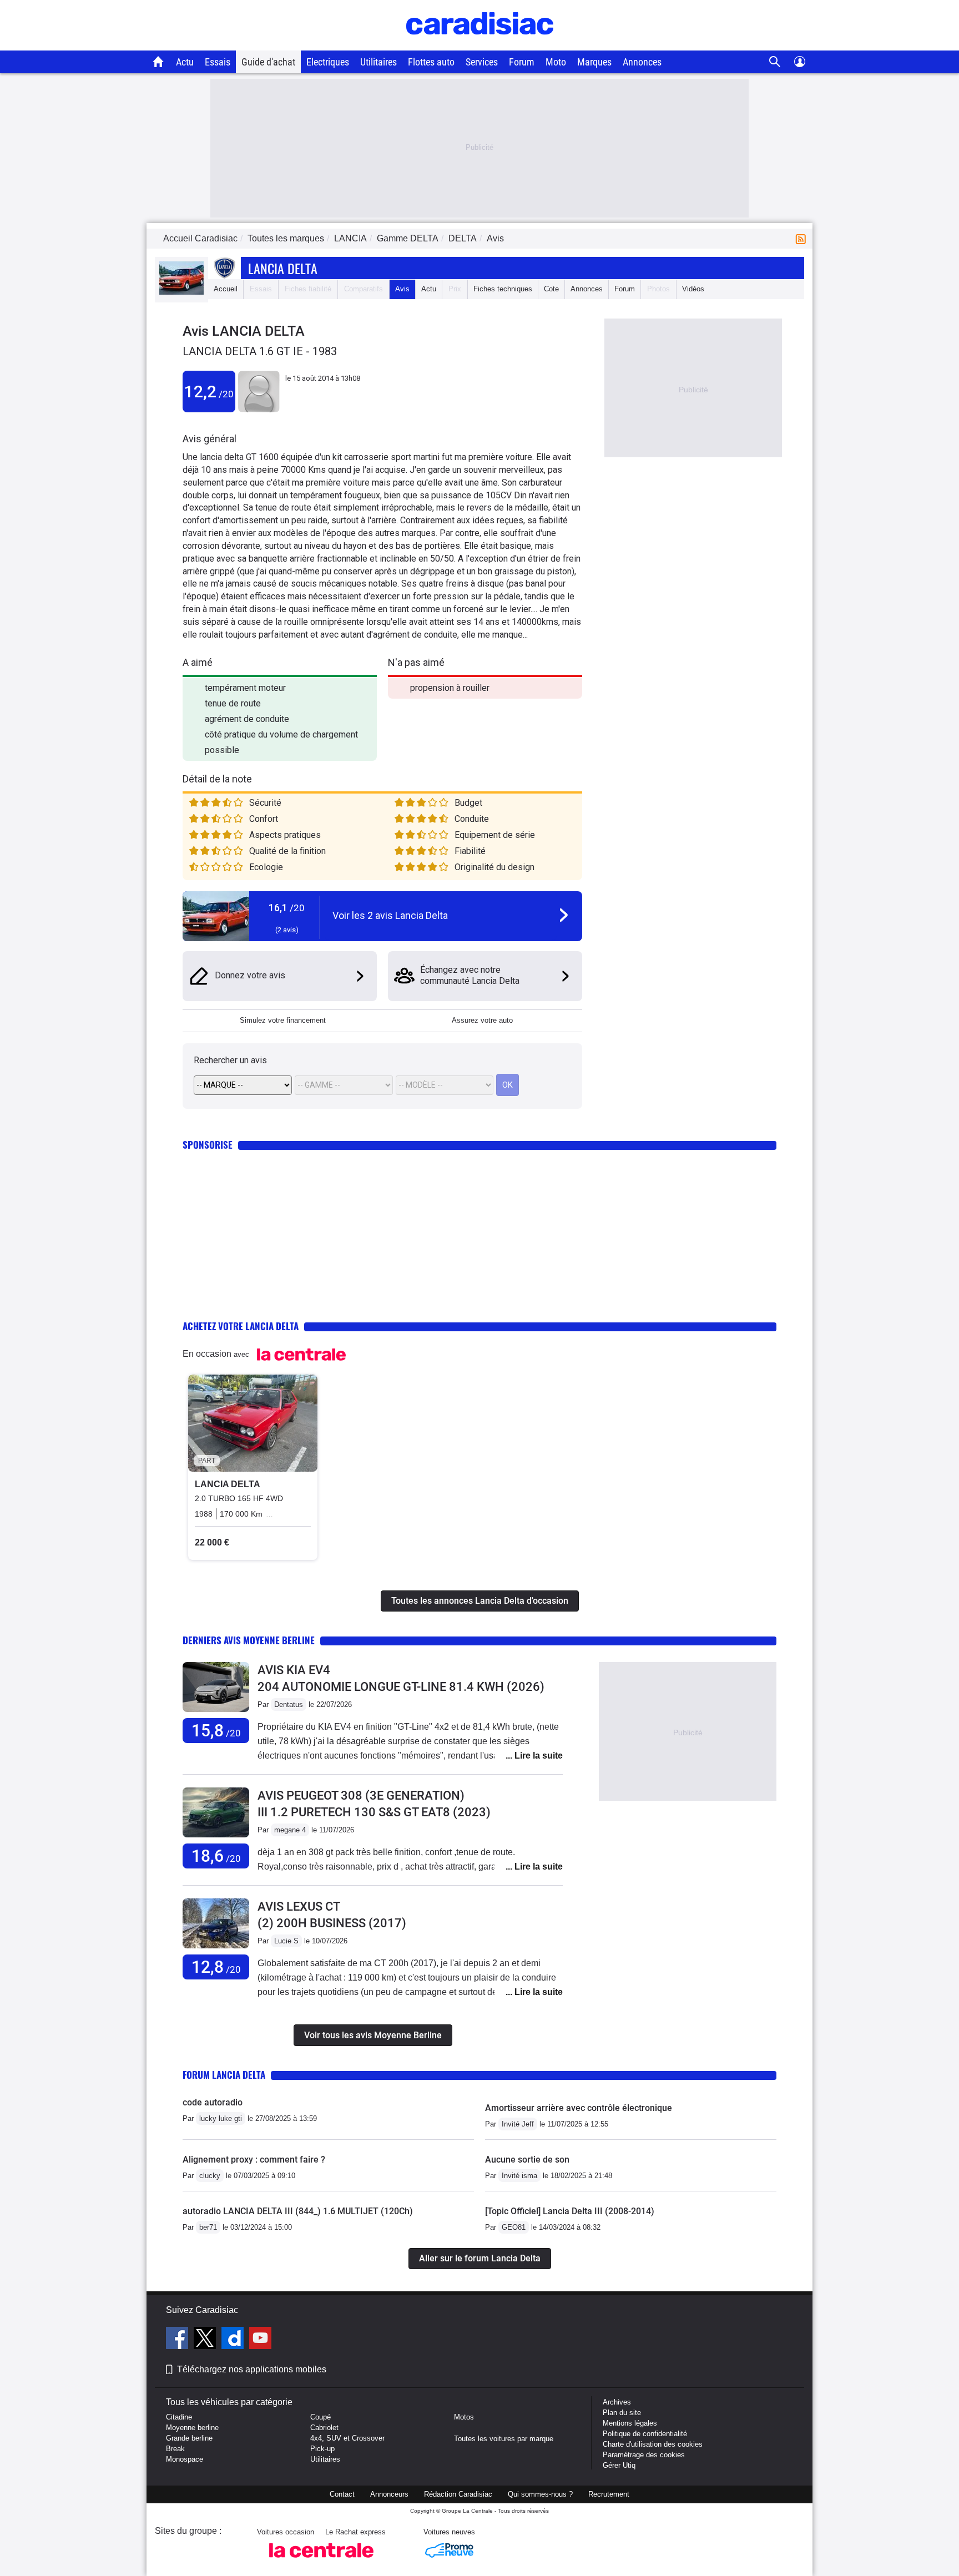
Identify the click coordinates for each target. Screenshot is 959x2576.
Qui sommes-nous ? (540, 2494)
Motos (464, 2417)
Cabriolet (324, 2428)
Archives (617, 2402)
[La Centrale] (321, 2561)
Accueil (226, 289)
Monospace (185, 2459)
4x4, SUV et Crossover (347, 2438)
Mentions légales (630, 2423)
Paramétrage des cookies (644, 2455)
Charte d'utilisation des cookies (653, 2444)
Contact (342, 2494)
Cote (551, 289)
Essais (218, 62)
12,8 (216, 1967)
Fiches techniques (503, 289)
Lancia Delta (283, 268)
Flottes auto (431, 62)
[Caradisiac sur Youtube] (260, 2340)
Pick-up (322, 2449)
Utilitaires (378, 62)
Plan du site (622, 2413)
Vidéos (693, 289)
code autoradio (213, 2102)
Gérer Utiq (619, 2465)
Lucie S (286, 1941)
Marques (594, 62)
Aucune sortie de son (527, 2160)
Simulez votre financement (283, 1020)
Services (482, 62)
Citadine (179, 2417)
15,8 (216, 1731)
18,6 (216, 1856)
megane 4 (290, 1830)
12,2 (209, 392)
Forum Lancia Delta (224, 2075)
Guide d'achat (268, 62)
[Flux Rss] (803, 238)
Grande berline (189, 2438)
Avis (402, 289)
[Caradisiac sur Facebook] (178, 2340)
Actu (185, 62)
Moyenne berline (192, 2428)
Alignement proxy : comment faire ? (254, 2160)
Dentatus (289, 1704)
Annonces (642, 62)
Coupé (320, 2417)
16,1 (287, 908)
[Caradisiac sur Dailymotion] (234, 2340)
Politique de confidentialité (645, 2434)
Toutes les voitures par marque (504, 2439)
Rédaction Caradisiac (458, 2494)
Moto (556, 62)
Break (175, 2449)
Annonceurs (389, 2494)
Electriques (328, 62)
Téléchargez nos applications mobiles (252, 2369)
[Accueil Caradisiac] (158, 62)
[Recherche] (775, 62)
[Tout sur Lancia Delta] (181, 292)
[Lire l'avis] (216, 1712)
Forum (522, 62)
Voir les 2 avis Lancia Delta (390, 915)
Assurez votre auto (482, 1020)
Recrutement (609, 2494)
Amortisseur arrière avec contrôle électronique (579, 2108)
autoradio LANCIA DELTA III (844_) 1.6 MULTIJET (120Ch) (298, 2211)
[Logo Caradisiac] (480, 45)
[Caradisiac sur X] (206, 2340)
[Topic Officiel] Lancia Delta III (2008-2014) (570, 2211)
